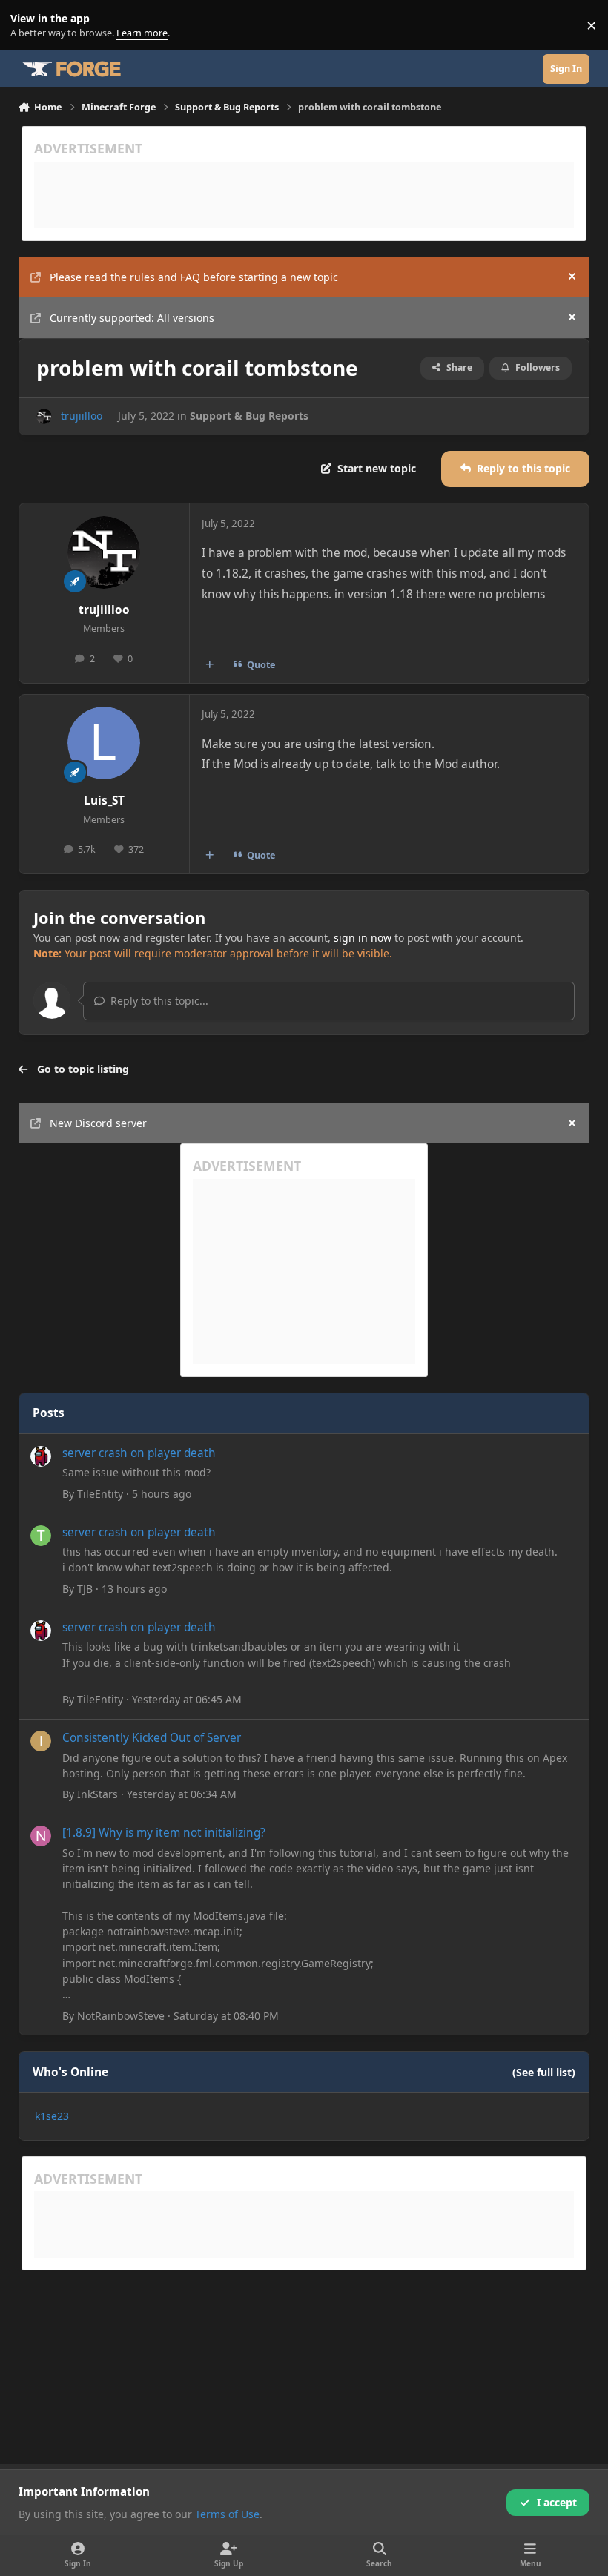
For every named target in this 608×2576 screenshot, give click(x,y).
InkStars (98, 1794)
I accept (557, 2502)
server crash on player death (139, 1453)
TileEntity (100, 1494)
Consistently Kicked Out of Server (152, 1738)
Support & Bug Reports (249, 416)
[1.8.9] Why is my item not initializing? (164, 1833)
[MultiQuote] (209, 664)
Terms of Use (227, 2514)
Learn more (29, 26)
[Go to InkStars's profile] (41, 1741)
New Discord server (98, 1123)
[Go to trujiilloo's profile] (44, 416)
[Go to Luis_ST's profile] (104, 743)
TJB (85, 1589)
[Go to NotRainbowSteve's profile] (41, 1836)
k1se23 (52, 2116)
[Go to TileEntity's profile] (41, 1456)
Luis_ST (104, 800)
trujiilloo (82, 416)
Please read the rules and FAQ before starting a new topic (194, 277)
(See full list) (544, 2072)
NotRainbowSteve (121, 2016)
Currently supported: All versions (132, 318)
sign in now (363, 938)
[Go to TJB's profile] (41, 1536)
